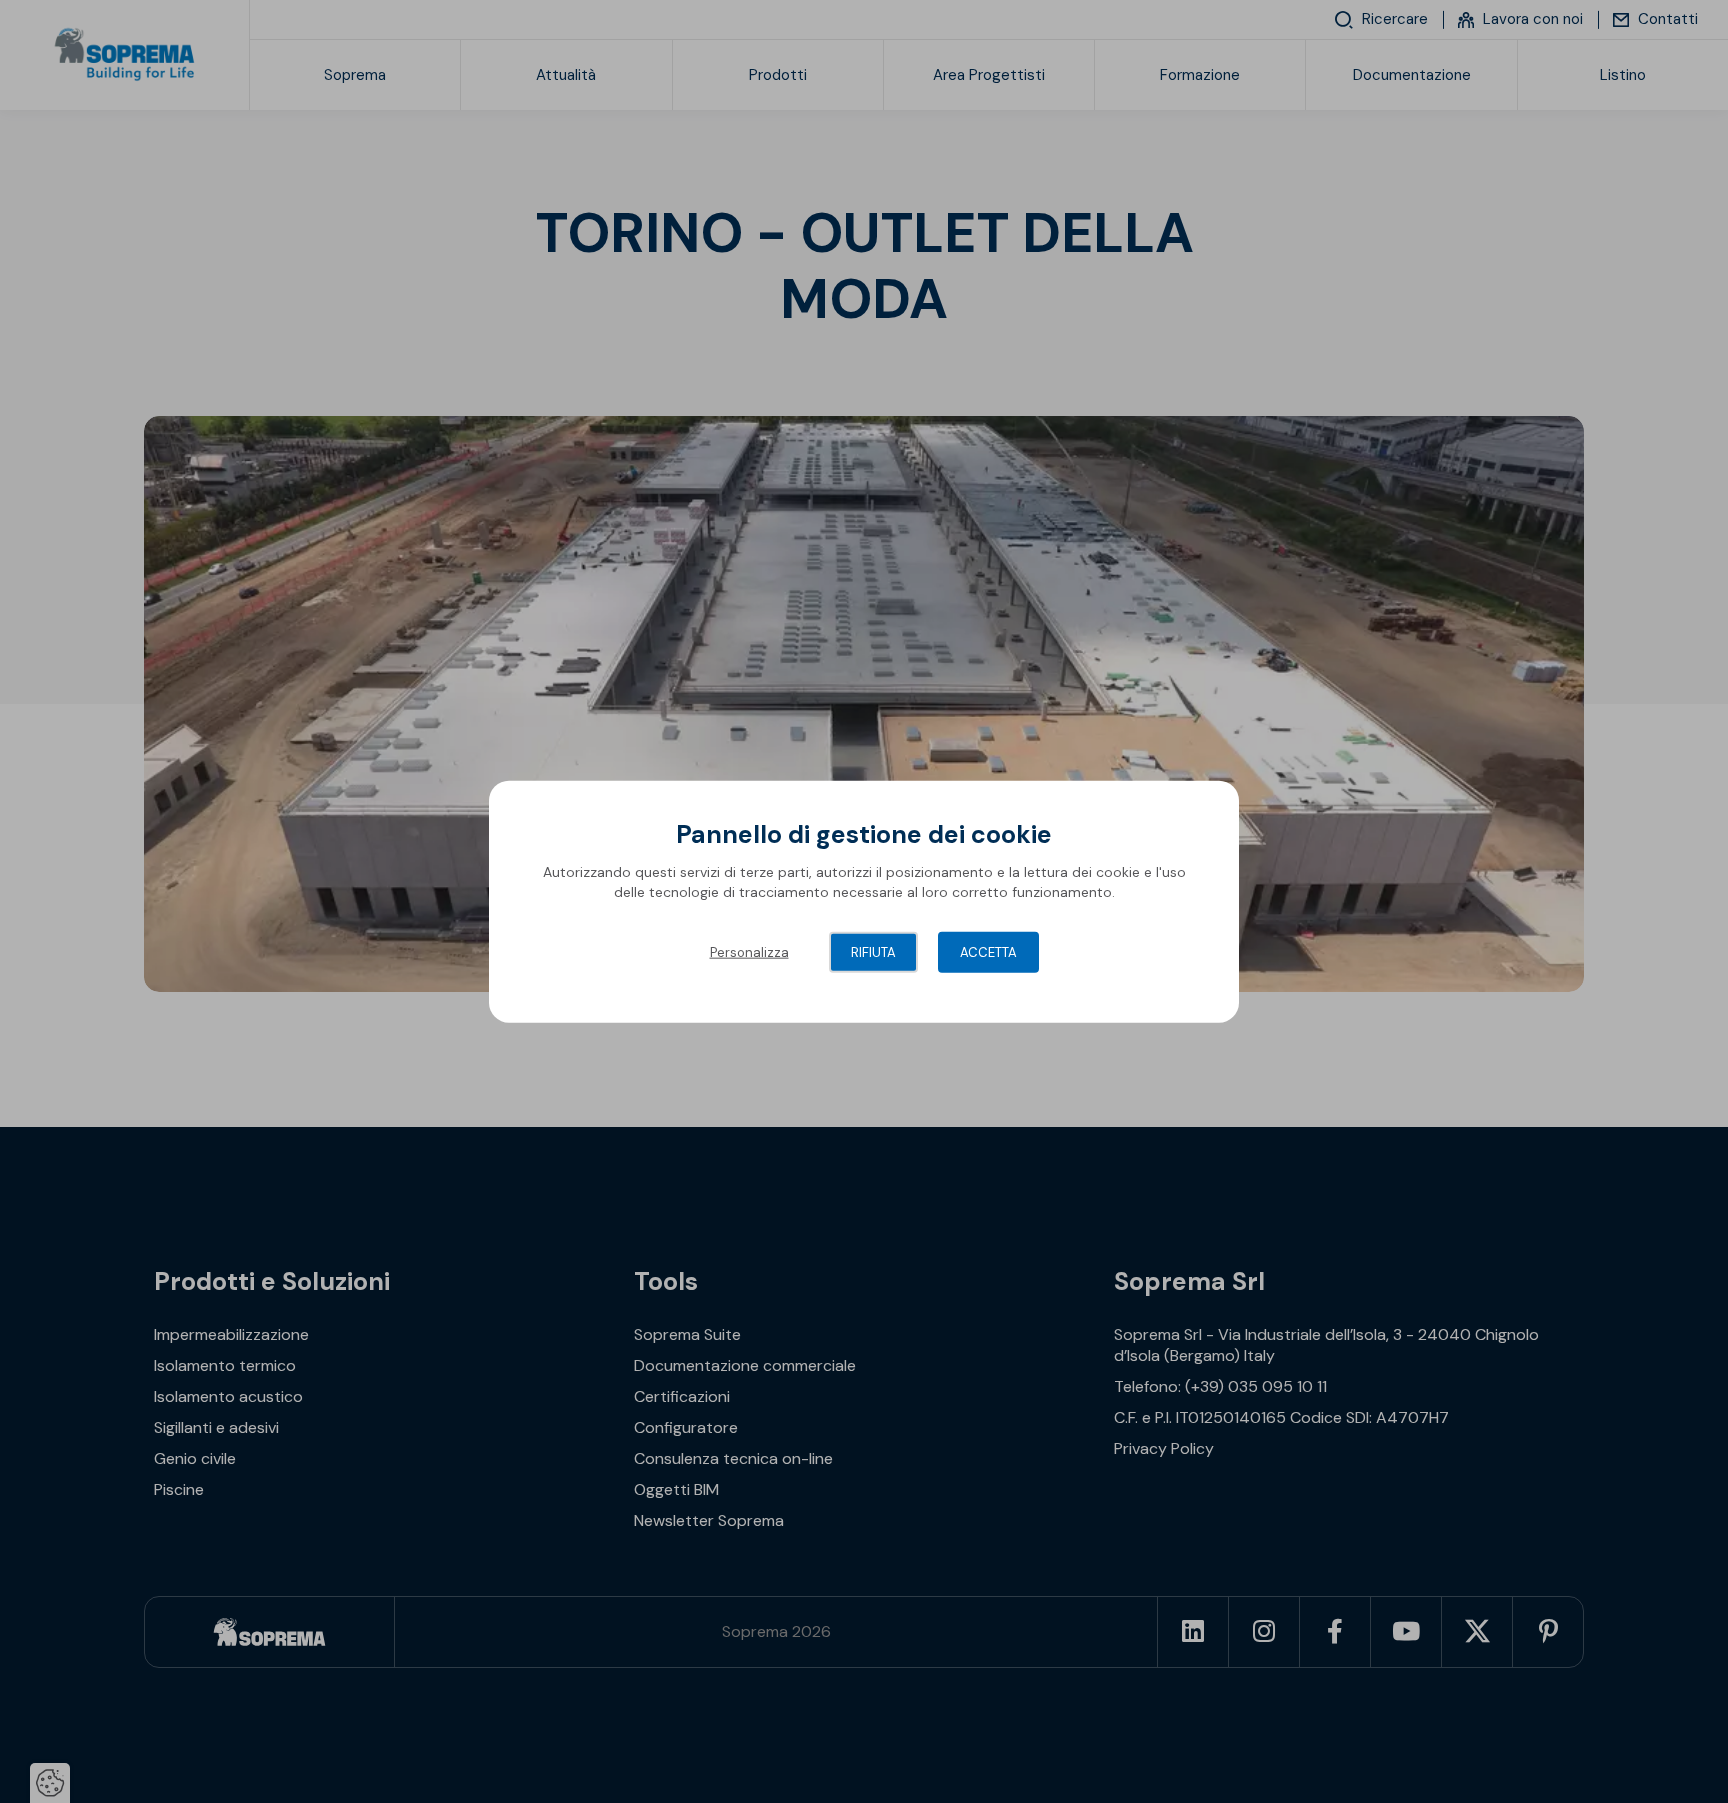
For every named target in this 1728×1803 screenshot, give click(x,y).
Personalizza (749, 952)
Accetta (988, 952)
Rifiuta (873, 952)
